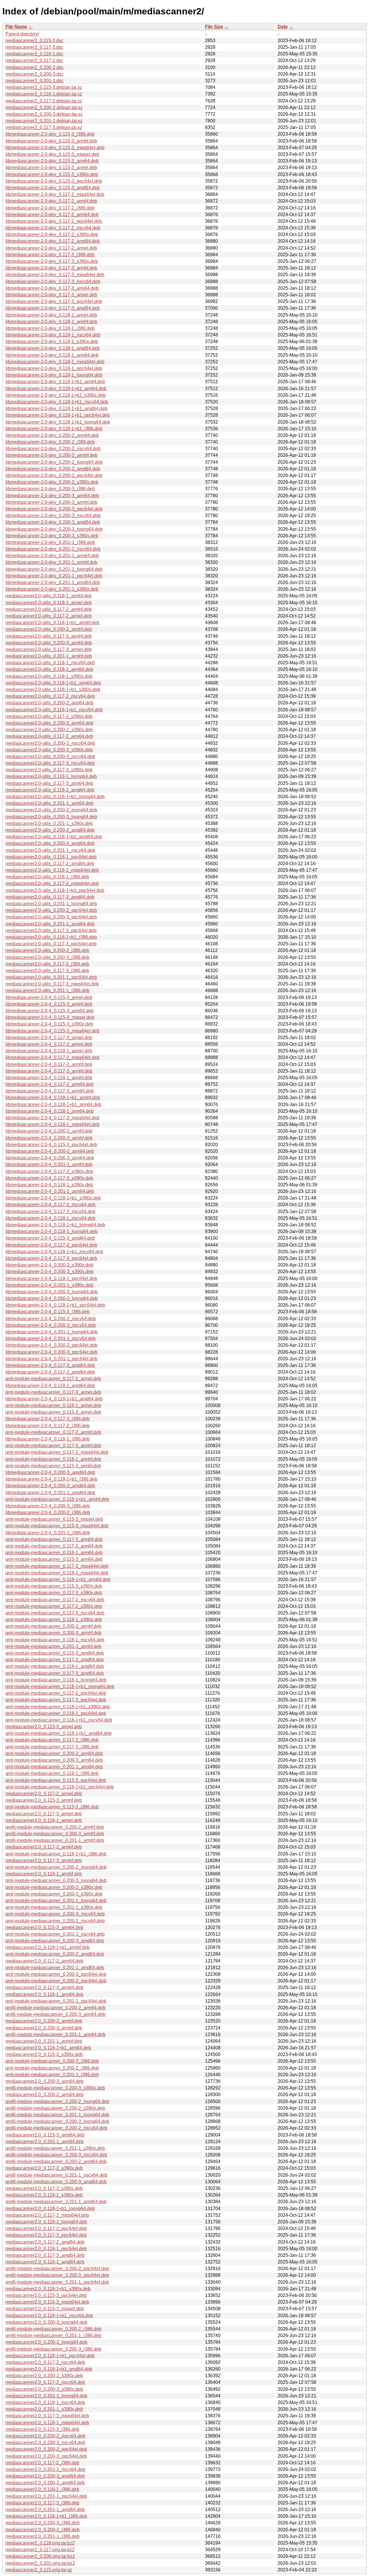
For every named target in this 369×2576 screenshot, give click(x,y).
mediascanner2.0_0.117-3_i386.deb (42, 2503)
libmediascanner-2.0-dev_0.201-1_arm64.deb (52, 556)
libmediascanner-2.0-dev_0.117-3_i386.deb (50, 255)
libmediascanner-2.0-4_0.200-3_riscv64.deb (51, 1325)
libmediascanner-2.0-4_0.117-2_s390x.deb (49, 1171)
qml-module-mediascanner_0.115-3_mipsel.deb (54, 1519)
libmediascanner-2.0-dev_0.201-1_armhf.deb (51, 562)
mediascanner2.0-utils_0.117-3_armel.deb (49, 649)
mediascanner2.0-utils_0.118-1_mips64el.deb (52, 870)
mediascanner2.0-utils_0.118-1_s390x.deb (49, 676)
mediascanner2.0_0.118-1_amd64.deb (45, 2262)
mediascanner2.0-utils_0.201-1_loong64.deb (51, 904)
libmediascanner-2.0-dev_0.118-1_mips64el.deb (55, 362)
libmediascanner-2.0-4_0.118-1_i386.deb (48, 1439)
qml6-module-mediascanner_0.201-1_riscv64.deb (56, 2175)
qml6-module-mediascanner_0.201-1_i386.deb (53, 2335)
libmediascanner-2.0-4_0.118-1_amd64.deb (50, 1386)
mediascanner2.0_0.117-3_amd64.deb (45, 2255)
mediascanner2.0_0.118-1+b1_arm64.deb (48, 2048)
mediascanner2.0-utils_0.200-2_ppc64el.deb (51, 910)
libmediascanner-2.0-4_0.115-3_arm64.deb (50, 1011)
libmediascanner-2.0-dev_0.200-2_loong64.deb (54, 462)
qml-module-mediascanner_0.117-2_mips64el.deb (57, 1452)
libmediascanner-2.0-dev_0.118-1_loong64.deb (54, 375)
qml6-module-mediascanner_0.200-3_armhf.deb (55, 1834)
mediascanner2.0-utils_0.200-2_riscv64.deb (50, 743)
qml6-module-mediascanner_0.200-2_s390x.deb (55, 2108)
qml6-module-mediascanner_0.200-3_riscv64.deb (56, 2155)
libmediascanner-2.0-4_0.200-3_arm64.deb (50, 1158)
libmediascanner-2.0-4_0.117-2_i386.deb (48, 1426)
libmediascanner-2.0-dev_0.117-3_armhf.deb (51, 268)
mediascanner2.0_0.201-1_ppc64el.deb (46, 2496)
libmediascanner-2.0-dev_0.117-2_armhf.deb (51, 201)
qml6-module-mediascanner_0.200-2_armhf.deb (55, 1827)
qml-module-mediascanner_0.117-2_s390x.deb (54, 1606)
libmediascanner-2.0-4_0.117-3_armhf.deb (49, 1071)
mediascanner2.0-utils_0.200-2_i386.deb (47, 950)
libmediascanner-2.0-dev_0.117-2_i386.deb (50, 208)
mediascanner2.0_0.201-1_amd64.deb (45, 2509)
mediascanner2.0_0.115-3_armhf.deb (44, 1800)
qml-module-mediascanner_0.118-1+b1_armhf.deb (57, 1499)
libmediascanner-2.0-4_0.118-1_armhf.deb (49, 1078)
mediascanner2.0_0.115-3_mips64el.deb (47, 2302)
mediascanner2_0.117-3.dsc (34, 47)
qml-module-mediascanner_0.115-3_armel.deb (53, 1412)
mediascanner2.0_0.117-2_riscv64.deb (45, 2362)
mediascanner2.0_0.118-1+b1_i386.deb (46, 2516)
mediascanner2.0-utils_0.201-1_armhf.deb (49, 656)
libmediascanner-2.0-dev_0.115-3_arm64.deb (52, 161)
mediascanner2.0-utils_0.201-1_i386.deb (47, 990)
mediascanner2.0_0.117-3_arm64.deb (44, 1987)
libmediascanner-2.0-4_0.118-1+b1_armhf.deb (53, 1098)
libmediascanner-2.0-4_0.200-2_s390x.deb (49, 1265)
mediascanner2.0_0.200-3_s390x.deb (44, 2389)
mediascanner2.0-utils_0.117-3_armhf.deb (49, 636)
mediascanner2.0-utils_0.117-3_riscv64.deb (50, 763)
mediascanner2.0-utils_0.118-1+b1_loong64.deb (55, 797)
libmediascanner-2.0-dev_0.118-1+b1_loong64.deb (58, 422)
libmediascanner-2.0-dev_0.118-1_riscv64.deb (53, 335)
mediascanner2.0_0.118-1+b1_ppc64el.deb (50, 2356)
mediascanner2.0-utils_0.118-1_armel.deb (49, 603)
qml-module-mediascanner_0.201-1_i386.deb (52, 2075)
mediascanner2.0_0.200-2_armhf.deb (44, 2021)
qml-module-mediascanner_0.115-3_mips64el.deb (57, 1526)
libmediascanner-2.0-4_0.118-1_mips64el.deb (52, 1124)
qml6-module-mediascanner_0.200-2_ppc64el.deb (57, 2269)
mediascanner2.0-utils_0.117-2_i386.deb (47, 964)
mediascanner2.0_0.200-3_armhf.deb (44, 2028)
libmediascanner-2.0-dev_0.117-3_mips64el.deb (55, 275)
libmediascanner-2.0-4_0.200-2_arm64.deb (50, 1151)
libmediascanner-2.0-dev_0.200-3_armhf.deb (51, 502)
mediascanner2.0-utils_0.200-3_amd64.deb (50, 843)
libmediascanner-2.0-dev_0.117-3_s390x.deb (52, 261)
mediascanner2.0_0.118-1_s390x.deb (44, 2195)
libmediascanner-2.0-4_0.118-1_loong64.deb (51, 1231)
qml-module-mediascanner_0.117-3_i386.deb (52, 1747)
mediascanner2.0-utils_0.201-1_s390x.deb (49, 823)
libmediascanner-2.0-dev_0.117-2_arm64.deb (52, 215)
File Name (16, 27)
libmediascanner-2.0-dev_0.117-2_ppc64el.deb (54, 221)
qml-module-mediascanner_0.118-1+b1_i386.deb (56, 1854)
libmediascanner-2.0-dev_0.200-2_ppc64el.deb (54, 475)
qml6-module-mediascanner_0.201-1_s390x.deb (55, 2148)
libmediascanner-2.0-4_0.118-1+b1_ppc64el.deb (55, 1305)
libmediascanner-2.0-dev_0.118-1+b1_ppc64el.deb (58, 415)
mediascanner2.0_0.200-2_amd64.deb (45, 2483)
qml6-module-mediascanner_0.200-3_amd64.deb (56, 2182)
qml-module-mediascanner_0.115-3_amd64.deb (55, 1653)
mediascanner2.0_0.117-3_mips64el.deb (47, 2416)
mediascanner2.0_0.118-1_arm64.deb (44, 1994)
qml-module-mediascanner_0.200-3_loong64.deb (56, 1880)
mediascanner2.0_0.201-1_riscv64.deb (45, 2469)
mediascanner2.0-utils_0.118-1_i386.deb (47, 877)
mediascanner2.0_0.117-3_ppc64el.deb (46, 2235)
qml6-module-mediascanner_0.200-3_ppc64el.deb (57, 2275)
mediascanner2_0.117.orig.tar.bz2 (40, 2550)
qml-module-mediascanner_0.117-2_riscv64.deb (55, 1600)
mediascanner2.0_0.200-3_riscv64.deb (45, 2443)
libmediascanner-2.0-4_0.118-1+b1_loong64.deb (55, 1225)
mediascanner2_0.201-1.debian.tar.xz (44, 121)
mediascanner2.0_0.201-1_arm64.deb (45, 2142)
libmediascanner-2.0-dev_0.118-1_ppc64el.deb (54, 368)
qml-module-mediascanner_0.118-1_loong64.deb (56, 1680)
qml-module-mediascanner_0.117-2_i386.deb (52, 1740)
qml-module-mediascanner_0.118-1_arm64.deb (54, 1553)
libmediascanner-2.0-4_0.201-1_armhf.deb (49, 1164)
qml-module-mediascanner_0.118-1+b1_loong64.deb (60, 1687)
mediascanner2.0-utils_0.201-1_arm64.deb (49, 803)
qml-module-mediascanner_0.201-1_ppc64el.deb (56, 2001)
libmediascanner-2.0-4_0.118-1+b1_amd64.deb (54, 1399)
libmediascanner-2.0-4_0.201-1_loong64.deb (52, 1332)
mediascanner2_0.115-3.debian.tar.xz (44, 87)
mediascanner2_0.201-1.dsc (35, 81)
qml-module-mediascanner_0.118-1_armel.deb (53, 1405)
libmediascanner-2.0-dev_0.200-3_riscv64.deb (53, 516)
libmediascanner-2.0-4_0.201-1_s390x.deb (49, 1285)
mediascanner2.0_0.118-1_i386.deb (42, 2489)
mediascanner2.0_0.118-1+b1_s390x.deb (48, 2289)
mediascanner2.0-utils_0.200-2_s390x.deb (49, 730)
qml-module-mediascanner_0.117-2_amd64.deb (55, 1660)
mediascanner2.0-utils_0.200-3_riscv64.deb (50, 756)
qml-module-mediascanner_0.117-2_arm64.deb (54, 1546)
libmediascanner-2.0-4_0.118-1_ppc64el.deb (51, 1278)
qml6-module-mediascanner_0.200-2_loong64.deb (57, 2101)
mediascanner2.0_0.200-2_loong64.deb (46, 2342)
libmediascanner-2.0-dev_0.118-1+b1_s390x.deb (56, 395)
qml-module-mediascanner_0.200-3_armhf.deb (53, 1633)
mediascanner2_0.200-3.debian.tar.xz (44, 114)
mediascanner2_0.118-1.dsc (34, 54)
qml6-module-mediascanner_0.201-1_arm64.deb (55, 2035)
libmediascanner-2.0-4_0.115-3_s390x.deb (49, 1024)
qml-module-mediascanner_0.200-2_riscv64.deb (55, 1921)
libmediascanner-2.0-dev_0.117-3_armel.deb (51, 295)
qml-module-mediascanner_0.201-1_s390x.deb (54, 1907)
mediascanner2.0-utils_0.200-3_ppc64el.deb (51, 917)
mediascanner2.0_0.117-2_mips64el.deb (47, 2215)
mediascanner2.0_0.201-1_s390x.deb (44, 2409)
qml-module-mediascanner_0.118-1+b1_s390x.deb (58, 1707)
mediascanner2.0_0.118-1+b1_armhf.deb (48, 1947)
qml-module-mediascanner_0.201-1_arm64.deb (54, 1767)
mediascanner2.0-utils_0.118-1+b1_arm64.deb (53, 683)
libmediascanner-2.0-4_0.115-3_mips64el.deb (52, 1031)
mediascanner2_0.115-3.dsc (34, 41)
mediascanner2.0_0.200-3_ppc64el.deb (46, 2456)
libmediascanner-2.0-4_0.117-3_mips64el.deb (52, 1118)
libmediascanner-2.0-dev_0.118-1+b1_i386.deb (54, 429)
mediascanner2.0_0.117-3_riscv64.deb (45, 2382)
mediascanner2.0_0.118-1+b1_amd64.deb (49, 2369)
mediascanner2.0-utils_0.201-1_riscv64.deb (50, 850)
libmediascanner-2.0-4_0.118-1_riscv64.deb (50, 1218)
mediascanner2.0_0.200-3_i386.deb (43, 2523)
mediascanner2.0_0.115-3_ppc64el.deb (46, 2295)
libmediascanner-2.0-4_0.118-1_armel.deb (49, 1051)
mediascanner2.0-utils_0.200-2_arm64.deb (49, 703)
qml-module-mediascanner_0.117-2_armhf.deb (53, 1432)
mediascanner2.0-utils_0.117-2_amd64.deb (50, 864)
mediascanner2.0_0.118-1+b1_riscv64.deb (49, 2316)
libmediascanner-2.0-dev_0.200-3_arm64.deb (52, 496)
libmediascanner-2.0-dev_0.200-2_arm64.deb (52, 435)
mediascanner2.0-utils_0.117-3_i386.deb (47, 971)
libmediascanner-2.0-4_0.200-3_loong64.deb (52, 1292)
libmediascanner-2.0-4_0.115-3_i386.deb (48, 1312)
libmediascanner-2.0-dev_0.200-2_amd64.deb (53, 469)
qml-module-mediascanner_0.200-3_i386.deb (52, 2061)
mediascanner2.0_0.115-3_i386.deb (42, 2429)
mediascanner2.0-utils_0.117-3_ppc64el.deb (51, 944)
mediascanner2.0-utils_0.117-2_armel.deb (49, 616)
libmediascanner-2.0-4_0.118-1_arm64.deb (50, 1111)
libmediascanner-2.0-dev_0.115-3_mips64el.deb (55, 148)
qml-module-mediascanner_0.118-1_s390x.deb (54, 1620)
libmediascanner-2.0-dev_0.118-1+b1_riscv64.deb (57, 402)
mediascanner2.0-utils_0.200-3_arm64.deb (49, 723)
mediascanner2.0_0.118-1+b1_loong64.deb (50, 2209)
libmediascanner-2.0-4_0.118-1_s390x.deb (49, 1185)
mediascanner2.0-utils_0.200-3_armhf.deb (49, 643)
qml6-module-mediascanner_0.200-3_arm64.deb (55, 2014)
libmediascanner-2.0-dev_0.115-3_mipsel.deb (52, 154)
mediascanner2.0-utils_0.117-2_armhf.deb (49, 609)
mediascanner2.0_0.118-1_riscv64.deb (45, 2402)
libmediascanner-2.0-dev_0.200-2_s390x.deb (52, 482)
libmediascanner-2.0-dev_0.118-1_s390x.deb (52, 342)
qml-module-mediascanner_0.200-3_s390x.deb (54, 1894)
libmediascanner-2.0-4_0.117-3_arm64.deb (50, 1091)
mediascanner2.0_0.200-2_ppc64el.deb (46, 2449)
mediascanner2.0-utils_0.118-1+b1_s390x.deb (53, 690)
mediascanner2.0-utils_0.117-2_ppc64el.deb (51, 930)
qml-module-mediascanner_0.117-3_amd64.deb (55, 1673)
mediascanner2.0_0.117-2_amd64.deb (45, 2242)
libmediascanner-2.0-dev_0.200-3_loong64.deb (54, 529)
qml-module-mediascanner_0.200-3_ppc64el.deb (56, 1974)
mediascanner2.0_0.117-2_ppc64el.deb (46, 2228)
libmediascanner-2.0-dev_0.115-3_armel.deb (51, 168)
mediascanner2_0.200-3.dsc (35, 74)
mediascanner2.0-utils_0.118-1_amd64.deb (50, 790)
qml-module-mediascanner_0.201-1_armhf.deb (53, 1646)
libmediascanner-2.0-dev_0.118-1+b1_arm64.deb (56, 389)
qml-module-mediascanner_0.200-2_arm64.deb (54, 1753)
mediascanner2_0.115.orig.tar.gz (39, 2570)
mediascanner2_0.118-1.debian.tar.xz (44, 94)
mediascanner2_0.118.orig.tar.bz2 (40, 2543)
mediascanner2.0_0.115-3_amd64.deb (45, 2135)
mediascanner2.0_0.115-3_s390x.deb (44, 2054)
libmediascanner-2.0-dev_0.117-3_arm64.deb (52, 288)
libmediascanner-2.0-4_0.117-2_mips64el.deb (52, 1057)
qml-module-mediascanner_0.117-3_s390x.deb (54, 1593)
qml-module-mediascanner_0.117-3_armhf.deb (53, 1446)
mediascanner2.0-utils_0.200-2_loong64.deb (51, 810)
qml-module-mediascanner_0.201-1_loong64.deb (56, 1901)
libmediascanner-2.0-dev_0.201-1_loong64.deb (54, 569)
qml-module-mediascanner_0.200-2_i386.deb (52, 2068)
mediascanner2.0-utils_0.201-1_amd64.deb (50, 924)
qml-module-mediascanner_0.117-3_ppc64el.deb (56, 1700)
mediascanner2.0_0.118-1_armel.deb (44, 1820)
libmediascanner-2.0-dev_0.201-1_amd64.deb (53, 582)
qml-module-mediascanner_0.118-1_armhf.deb (53, 1459)
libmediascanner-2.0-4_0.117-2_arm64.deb (50, 1084)
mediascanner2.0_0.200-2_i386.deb (43, 2530)
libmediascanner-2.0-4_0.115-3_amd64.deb (50, 1238)
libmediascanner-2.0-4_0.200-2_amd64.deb (50, 1486)
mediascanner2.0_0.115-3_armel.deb (44, 1727)
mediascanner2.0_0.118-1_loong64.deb (46, 2222)
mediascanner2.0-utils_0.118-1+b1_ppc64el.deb (55, 890)
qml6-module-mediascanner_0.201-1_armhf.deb (55, 1840)
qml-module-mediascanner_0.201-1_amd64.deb (55, 1968)
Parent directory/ (22, 34)
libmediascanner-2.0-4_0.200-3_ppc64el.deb (51, 1352)
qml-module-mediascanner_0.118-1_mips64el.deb (57, 1573)
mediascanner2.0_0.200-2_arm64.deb (45, 2095)
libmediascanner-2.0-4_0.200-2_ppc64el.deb (51, 1345)
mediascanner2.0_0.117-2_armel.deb (44, 1794)
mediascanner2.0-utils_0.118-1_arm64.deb (49, 669)
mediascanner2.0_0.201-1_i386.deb (43, 2536)
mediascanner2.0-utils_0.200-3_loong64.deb (51, 817)
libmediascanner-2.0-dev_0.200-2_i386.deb (50, 442)
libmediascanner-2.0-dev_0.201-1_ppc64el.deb (54, 576)
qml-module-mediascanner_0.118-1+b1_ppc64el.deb (60, 1787)
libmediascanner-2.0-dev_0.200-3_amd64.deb (53, 522)
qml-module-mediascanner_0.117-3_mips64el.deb (57, 1566)
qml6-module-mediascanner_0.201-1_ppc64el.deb (57, 2282)
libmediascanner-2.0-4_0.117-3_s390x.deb (49, 1178)
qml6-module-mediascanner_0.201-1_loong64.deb (57, 2115)
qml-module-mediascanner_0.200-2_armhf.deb (53, 1626)
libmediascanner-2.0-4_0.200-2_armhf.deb (49, 1131)
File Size (214, 27)
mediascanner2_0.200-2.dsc (35, 67)
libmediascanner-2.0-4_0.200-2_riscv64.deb (51, 1319)
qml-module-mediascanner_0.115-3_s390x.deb (54, 1586)
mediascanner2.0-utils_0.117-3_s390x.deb (49, 770)
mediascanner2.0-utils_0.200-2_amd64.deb (50, 830)
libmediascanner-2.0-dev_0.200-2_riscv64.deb (53, 449)
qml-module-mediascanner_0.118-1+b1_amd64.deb (59, 1733)
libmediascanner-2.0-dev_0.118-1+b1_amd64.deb (57, 408)
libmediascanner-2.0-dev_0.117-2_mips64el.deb (55, 194)
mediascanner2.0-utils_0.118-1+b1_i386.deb (51, 937)
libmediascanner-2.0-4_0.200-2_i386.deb (48, 1513)
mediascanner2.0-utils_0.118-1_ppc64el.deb (51, 857)
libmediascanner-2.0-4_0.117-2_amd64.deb (50, 1372)
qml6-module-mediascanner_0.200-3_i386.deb (53, 2349)
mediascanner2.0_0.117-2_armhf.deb (44, 1847)
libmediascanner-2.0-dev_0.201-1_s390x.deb (52, 589)
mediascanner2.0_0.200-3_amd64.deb (45, 2476)
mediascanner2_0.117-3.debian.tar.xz (44, 127)
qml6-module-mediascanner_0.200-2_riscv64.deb (56, 2128)
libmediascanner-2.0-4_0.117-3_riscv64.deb (50, 1212)
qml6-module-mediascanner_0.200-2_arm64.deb (55, 2008)
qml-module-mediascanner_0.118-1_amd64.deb (55, 1666)
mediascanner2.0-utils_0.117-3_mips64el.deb (52, 984)
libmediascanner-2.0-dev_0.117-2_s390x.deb (52, 234)
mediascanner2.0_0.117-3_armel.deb (44, 1814)
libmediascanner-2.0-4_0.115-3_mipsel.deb (50, 1017)
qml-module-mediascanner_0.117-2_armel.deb (53, 1379)
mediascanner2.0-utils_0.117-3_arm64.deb (49, 783)
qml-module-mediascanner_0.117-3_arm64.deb (54, 1539)
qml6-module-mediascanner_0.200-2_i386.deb (53, 2329)
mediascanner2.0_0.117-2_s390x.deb (44, 2168)
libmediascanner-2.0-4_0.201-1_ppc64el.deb (51, 1359)
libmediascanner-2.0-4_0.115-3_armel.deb (49, 997)
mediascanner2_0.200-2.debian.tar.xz (44, 107)
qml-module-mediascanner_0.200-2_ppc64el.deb (56, 1981)
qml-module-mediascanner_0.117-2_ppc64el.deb (56, 1693)
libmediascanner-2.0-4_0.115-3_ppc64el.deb (51, 1145)
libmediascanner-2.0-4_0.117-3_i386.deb (48, 1419)
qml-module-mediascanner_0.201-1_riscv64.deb (55, 1934)
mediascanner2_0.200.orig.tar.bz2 (40, 2556)
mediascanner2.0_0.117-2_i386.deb (42, 2463)
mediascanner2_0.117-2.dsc (34, 60)
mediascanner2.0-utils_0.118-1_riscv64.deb (50, 663)
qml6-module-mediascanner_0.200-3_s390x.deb (55, 2088)
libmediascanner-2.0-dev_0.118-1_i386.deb (50, 328)
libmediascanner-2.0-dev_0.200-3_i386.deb (50, 489)
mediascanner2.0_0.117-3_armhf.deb (44, 1861)
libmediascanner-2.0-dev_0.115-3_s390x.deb (52, 174)
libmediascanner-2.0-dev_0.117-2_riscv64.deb (53, 228)
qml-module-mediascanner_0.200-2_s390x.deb (54, 1887)
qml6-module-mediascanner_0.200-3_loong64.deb (57, 2121)
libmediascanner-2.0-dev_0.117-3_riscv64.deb (53, 281)
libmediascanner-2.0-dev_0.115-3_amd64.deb (53, 188)
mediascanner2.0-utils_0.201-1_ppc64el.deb (51, 977)
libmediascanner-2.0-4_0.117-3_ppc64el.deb (51, 1258)
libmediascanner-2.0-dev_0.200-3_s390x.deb (52, 536)
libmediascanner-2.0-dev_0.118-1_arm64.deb (52, 355)
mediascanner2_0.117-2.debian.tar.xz (44, 101)
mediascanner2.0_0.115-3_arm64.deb (44, 1927)
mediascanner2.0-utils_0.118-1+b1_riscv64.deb (54, 710)
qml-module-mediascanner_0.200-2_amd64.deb (55, 1954)
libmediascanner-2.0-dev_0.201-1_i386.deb (50, 542)
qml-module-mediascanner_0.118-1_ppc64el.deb (56, 1713)
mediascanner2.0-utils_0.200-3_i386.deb (47, 957)
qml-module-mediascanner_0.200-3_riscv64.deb (55, 1914)
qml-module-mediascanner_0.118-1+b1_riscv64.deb (59, 1720)
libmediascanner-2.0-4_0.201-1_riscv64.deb (51, 1338)
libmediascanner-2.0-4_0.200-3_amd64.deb (50, 1472)
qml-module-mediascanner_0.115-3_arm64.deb (54, 1559)
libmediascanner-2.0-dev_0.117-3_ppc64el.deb (54, 301)
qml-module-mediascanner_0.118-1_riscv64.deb (55, 1640)
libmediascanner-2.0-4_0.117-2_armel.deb (49, 1044)
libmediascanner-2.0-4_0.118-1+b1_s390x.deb (53, 1198)
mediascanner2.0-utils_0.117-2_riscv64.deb (50, 696)
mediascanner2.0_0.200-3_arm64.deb (45, 2081)
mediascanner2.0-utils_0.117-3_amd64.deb (50, 897)
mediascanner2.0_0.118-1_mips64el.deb (47, 2423)
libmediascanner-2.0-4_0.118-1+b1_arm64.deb (53, 1104)
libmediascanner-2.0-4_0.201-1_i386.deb (48, 1533)
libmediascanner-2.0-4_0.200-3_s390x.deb (49, 1272)
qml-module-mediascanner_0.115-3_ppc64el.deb (56, 1780)
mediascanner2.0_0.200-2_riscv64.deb (45, 2436)
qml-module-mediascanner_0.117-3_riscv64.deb (55, 1613)
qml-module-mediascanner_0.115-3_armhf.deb (53, 1466)
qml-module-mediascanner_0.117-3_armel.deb (53, 1392)
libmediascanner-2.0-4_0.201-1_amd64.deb (50, 1493)
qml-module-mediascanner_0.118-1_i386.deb (52, 1773)
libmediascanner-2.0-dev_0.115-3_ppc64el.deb (54, 181)
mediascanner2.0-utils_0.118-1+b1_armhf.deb (52, 623)
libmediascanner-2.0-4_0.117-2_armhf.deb (49, 1064)
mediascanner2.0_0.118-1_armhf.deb (44, 1874)
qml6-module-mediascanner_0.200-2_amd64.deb (56, 2161)
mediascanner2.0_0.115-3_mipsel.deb (45, 2309)
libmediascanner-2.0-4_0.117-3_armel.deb (49, 1038)
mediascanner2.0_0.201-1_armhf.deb (44, 2041)
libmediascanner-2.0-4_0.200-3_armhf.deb (49, 1138)
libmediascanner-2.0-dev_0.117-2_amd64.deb (53, 241)
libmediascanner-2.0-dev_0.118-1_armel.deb (51, 315)
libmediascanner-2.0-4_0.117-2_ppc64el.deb (51, 1245)
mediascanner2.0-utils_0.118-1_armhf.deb (49, 596)
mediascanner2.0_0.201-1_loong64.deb (46, 2396)
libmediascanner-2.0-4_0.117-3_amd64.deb (50, 1365)
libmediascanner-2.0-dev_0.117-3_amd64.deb (53, 308)
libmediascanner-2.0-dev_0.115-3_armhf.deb (51, 141)
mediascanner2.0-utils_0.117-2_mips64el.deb (52, 883)
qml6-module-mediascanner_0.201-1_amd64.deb (56, 2202)
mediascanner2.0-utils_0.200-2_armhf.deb (49, 629)
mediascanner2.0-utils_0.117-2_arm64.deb (49, 736)
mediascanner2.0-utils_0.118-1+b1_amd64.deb (54, 837)
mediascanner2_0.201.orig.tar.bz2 (40, 2563)
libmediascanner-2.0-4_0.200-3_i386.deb (48, 1506)
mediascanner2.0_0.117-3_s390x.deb (44, 2188)
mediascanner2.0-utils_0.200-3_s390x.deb (49, 750)
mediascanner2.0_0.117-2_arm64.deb (44, 1961)
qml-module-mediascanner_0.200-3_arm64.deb (54, 1760)
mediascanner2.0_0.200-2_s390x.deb (44, 2376)
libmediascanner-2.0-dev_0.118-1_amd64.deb (53, 348)
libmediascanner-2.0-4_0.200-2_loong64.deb (52, 1298)
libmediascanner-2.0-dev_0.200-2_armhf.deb (51, 455)
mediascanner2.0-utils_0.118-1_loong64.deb (51, 776)
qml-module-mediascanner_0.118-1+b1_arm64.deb (58, 1579)
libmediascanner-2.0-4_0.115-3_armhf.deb (49, 1004)
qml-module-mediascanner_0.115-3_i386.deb (52, 1807)
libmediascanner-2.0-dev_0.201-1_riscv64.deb (53, 549)
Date (283, 27)
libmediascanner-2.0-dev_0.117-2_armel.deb (51, 248)
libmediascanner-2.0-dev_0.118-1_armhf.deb (51, 322)
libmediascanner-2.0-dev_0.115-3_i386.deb (50, 134)
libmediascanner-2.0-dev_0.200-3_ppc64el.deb (54, 509)
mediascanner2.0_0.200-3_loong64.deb (46, 2322)
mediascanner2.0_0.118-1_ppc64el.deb (46, 2249)
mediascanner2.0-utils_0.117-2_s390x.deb (49, 716)
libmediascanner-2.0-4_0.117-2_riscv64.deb (50, 1205)
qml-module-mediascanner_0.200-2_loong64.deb (56, 1867)
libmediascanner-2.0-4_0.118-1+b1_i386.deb (51, 1479)
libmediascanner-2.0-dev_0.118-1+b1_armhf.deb (55, 382)
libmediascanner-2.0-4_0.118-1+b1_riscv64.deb (54, 1252)
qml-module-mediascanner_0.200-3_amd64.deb (55, 1941)
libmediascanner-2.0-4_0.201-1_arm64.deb (50, 1191)
